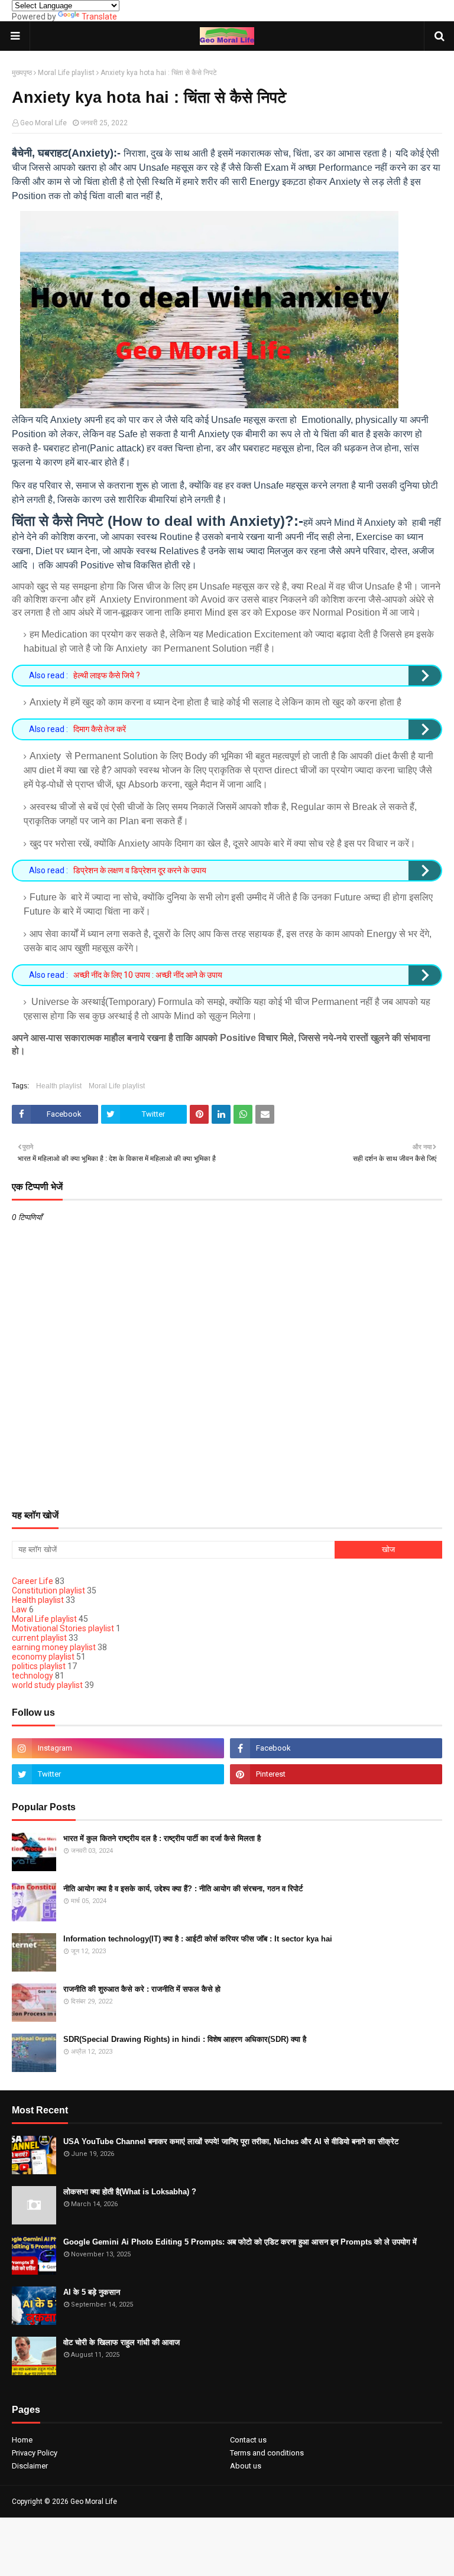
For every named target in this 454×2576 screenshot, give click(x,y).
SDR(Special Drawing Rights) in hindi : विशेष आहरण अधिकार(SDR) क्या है (185, 2039)
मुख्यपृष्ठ (22, 73)
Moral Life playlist (66, 73)
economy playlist (43, 1657)
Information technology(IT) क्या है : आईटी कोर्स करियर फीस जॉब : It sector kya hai (198, 1939)
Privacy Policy (35, 2453)
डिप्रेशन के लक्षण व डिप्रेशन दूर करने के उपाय (140, 870)
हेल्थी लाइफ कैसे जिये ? (107, 675)
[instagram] (118, 1748)
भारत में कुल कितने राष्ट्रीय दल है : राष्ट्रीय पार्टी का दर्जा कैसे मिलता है (162, 1838)
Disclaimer (30, 2466)
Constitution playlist (48, 1591)
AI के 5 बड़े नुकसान (92, 2292)
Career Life (33, 1581)
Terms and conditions (267, 2453)
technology (33, 1676)
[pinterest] (336, 1774)
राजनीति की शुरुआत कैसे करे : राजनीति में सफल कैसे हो (142, 1989)
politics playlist (39, 1666)
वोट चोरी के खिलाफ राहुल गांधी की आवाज (121, 2342)
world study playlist (47, 1685)
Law (20, 1609)
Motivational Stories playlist (63, 1628)
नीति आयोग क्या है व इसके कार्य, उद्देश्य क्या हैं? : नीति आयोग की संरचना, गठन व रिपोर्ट (183, 1889)
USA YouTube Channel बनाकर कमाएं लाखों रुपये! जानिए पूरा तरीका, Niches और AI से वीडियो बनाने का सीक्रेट (231, 2141)
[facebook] (336, 1748)
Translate (99, 17)
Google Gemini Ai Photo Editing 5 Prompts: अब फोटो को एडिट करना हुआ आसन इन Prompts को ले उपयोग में (240, 2242)
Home (22, 2440)
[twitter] (118, 1774)
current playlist (39, 1638)
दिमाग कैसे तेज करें (100, 729)
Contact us (248, 2440)
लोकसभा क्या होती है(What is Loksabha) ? (130, 2192)
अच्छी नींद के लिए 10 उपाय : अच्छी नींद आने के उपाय (148, 975)
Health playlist (59, 1086)
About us (246, 2466)
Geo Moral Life (43, 123)
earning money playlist (54, 1647)
